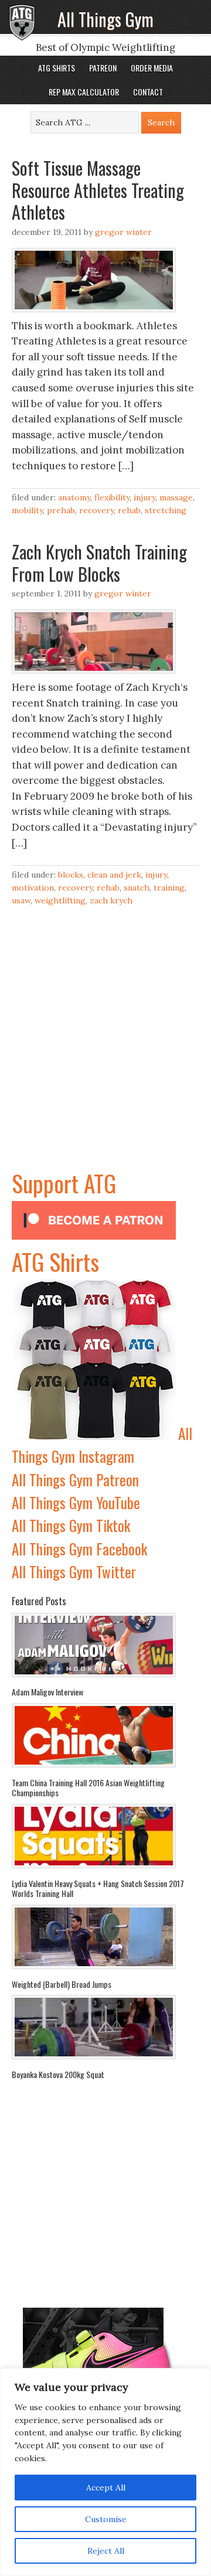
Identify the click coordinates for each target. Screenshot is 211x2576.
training (169, 888)
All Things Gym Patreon (75, 1480)
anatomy (74, 497)
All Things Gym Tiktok (71, 1525)
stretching (166, 510)
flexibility (112, 497)
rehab (129, 510)
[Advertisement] (105, 1060)
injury (144, 497)
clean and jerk (114, 875)
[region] (105, 2472)
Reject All (106, 2551)
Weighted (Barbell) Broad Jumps (62, 1984)
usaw (21, 900)
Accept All (106, 2488)
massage (176, 497)
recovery (96, 510)
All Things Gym (105, 19)
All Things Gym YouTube (76, 1502)
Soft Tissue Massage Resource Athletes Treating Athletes (98, 190)
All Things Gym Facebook (79, 1549)
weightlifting (60, 900)
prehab (61, 510)
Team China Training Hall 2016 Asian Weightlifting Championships (88, 1788)
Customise (106, 2519)
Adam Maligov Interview (47, 1692)
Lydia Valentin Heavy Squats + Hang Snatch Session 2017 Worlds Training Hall (98, 1889)
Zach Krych (111, 900)
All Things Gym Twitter (74, 1572)
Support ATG (64, 1183)
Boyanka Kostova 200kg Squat (58, 2074)
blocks (71, 875)
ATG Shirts (55, 1261)
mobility (27, 510)
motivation (33, 888)
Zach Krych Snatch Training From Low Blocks (99, 563)
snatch (137, 888)
